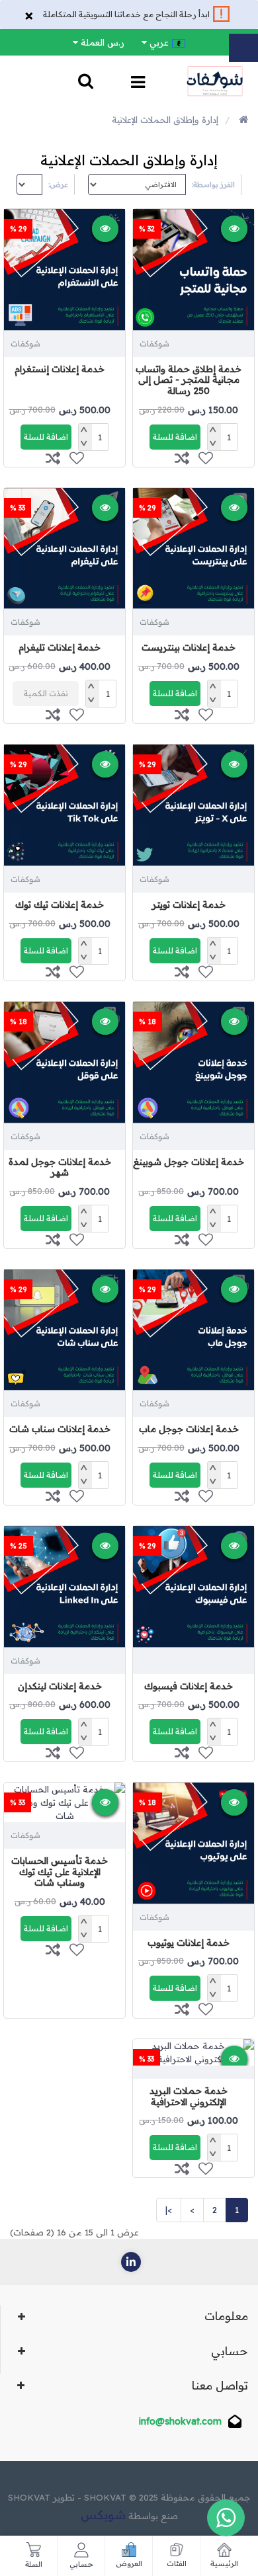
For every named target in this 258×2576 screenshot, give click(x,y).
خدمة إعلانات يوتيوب (189, 1943)
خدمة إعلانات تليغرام (60, 647)
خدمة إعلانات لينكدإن (60, 1686)
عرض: (58, 184)
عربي (159, 42)
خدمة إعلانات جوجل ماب (189, 1429)
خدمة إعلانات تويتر (189, 905)
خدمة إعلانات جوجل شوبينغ (189, 1162)
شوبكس (103, 2515)
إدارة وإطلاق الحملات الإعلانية (165, 120)
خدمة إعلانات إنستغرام (60, 369)
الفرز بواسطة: (213, 184)
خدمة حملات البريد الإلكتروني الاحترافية (189, 2096)
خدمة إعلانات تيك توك (60, 905)
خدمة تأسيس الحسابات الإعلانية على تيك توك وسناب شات (60, 1872)
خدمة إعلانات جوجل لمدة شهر (60, 1167)
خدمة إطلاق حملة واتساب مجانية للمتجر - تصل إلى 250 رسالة (189, 380)
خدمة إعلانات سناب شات (60, 1429)
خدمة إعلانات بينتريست (189, 647)
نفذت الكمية (46, 693)
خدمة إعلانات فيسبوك (189, 1686)
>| (169, 2210)
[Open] (138, 84)
